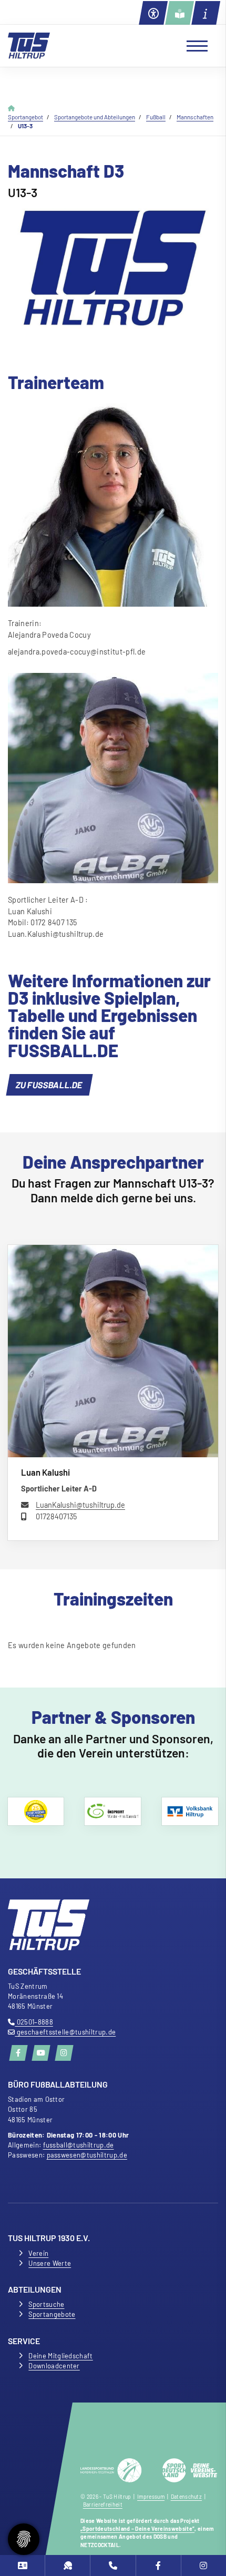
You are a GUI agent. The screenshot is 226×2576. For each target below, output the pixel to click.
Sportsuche (46, 2304)
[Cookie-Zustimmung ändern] (24, 2539)
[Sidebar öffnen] (206, 13)
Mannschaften (195, 117)
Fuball (156, 117)
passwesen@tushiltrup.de (87, 2155)
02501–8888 (34, 2022)
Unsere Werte (50, 2263)
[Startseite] (29, 46)
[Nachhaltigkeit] (113, 1811)
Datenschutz (187, 2497)
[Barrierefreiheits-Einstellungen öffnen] (153, 13)
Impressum (151, 2497)
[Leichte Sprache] (179, 13)
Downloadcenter (54, 2366)
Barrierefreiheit (103, 2505)
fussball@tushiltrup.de (79, 2145)
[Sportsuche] (68, 2565)
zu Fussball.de (49, 1085)
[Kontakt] (113, 2565)
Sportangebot (25, 117)
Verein (38, 2253)
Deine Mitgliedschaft (60, 2356)
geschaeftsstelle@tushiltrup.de (65, 2032)
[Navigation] (193, 46)
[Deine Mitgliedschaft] (22, 2565)
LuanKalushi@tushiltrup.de (80, 1505)
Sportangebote (52, 2314)
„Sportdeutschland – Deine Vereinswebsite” (137, 2529)
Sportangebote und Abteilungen (95, 117)
